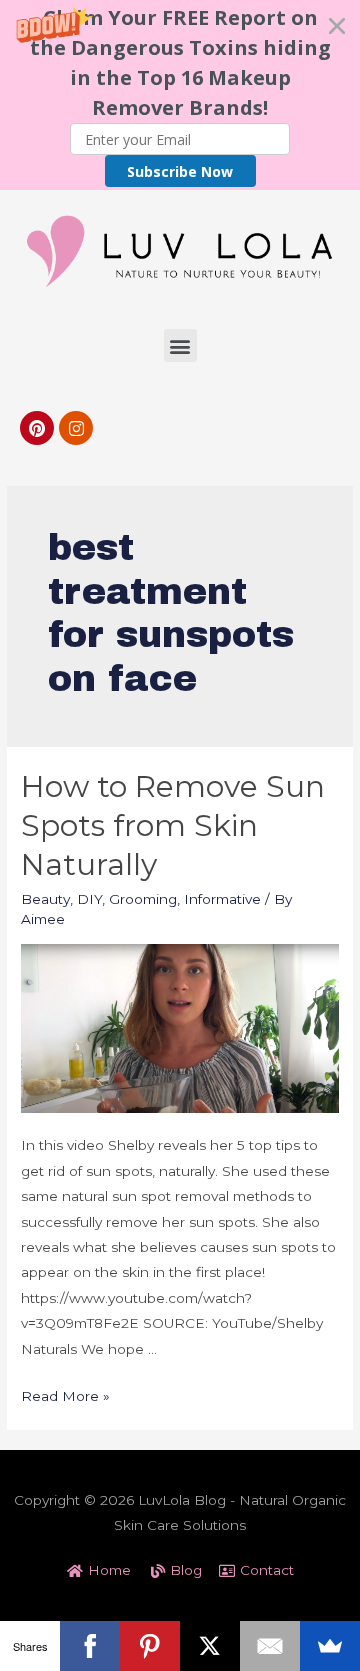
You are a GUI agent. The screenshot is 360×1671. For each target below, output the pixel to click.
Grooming (143, 899)
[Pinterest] (37, 428)
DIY (89, 899)
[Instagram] (76, 428)
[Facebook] (90, 1646)
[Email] (270, 1646)
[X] (210, 1646)
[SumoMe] (330, 1646)
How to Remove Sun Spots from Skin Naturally (173, 825)
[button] (180, 95)
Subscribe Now (180, 171)
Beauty (45, 899)
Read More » (65, 1396)
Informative (222, 899)
